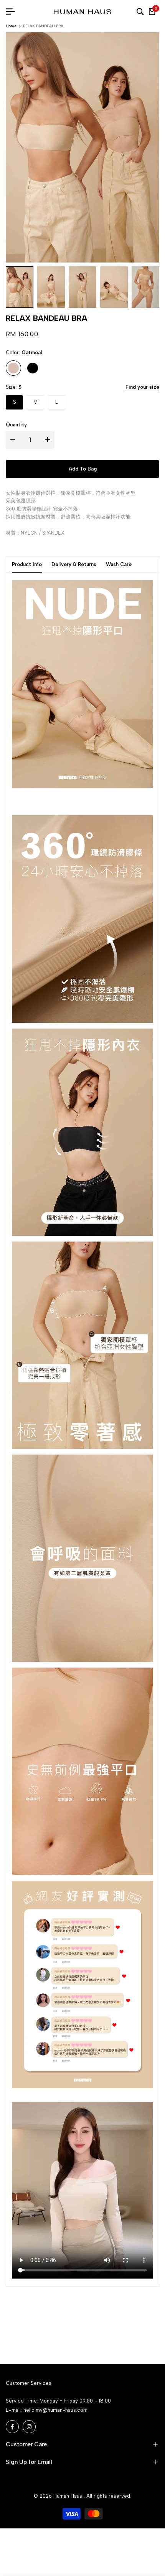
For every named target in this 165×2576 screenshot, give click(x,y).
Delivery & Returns (74, 564)
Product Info (27, 564)
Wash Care (119, 564)
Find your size (142, 387)
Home (11, 26)
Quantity (16, 425)
